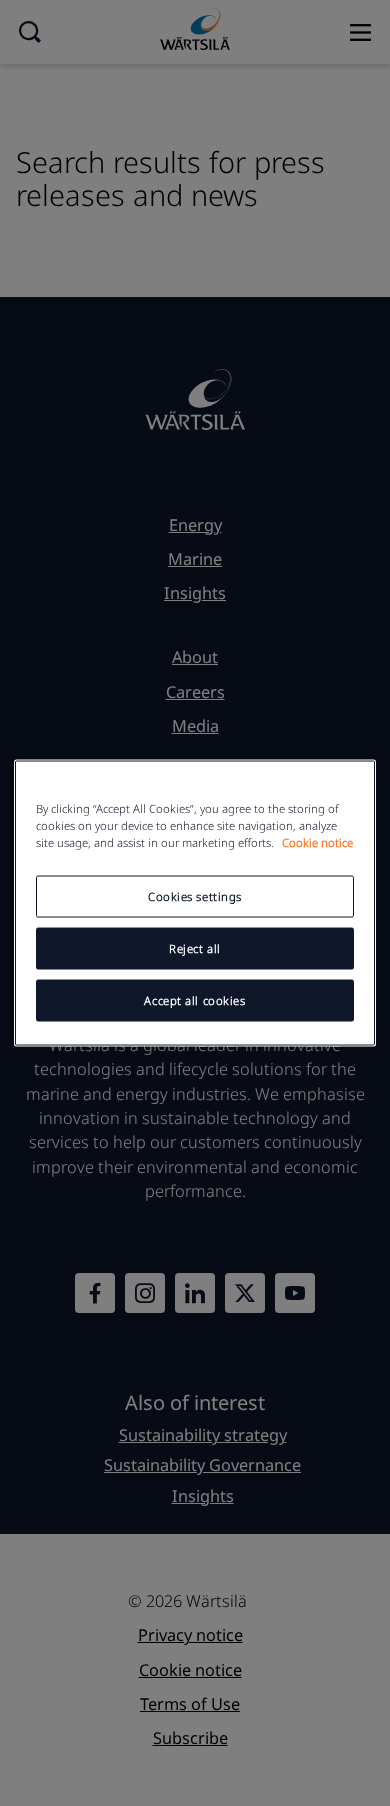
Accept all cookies (194, 1000)
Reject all (195, 948)
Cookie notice (317, 842)
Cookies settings (195, 896)
